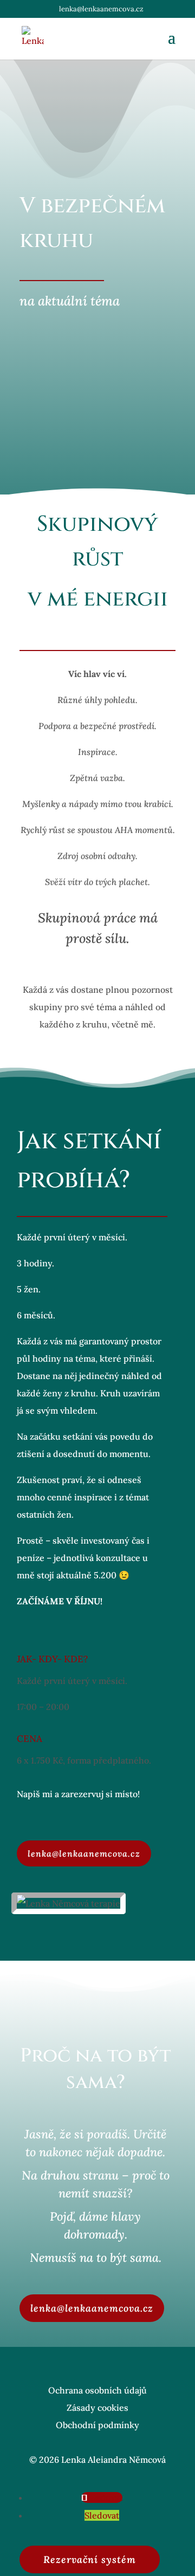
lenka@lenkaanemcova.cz (84, 1853)
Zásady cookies (97, 2408)
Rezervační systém (90, 2559)
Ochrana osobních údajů (97, 2390)
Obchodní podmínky (97, 2425)
